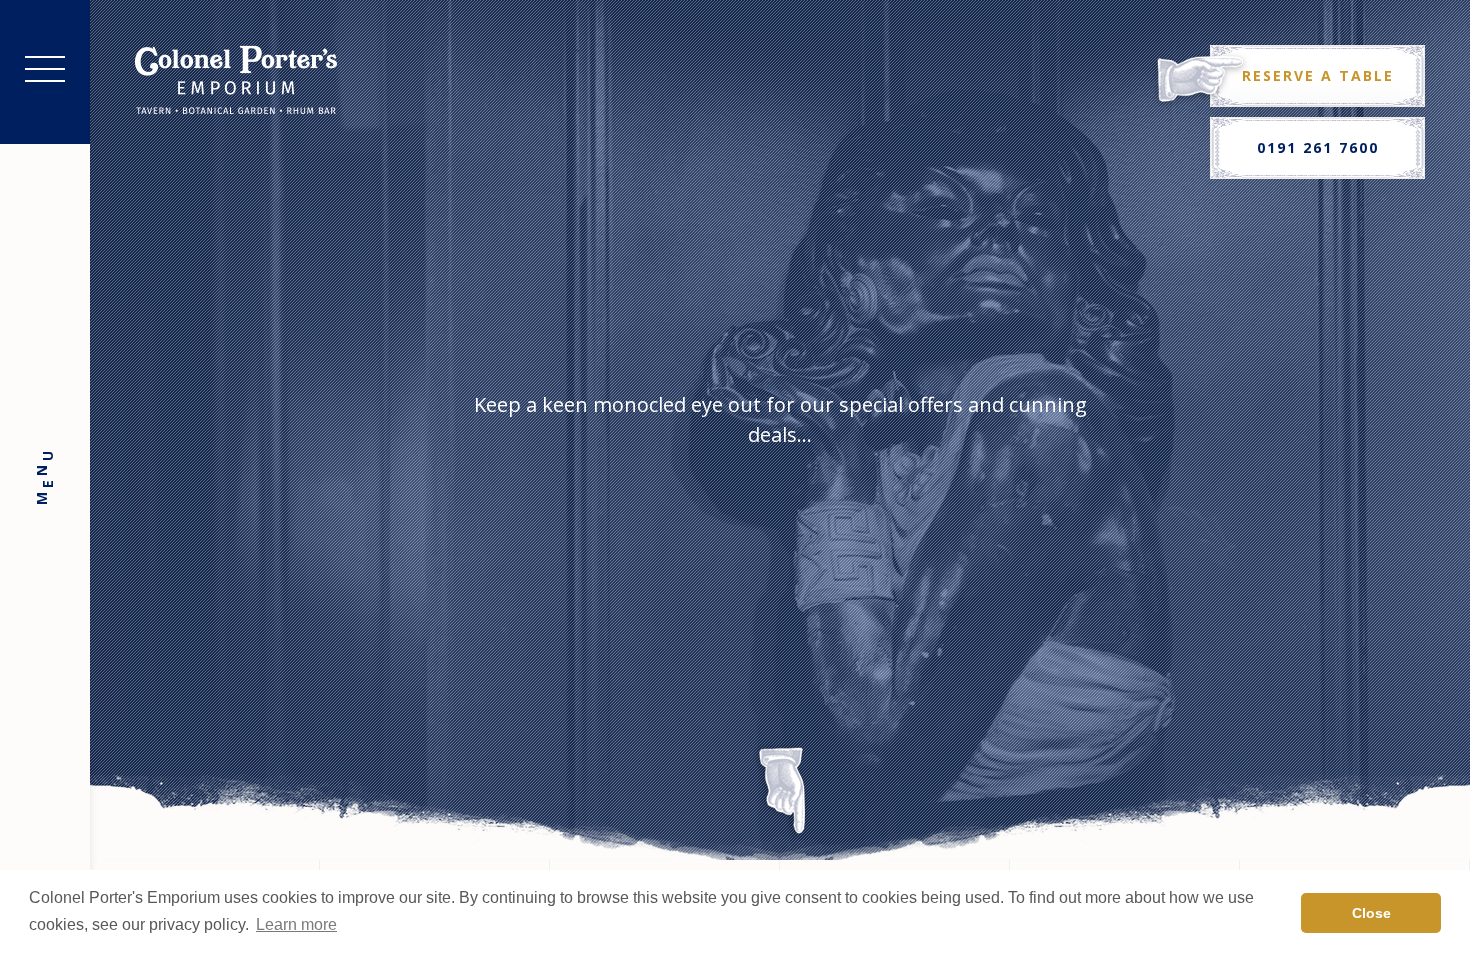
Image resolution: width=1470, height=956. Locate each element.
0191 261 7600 (1318, 147)
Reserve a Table (1318, 75)
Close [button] (1371, 913)
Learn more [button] (296, 924)
